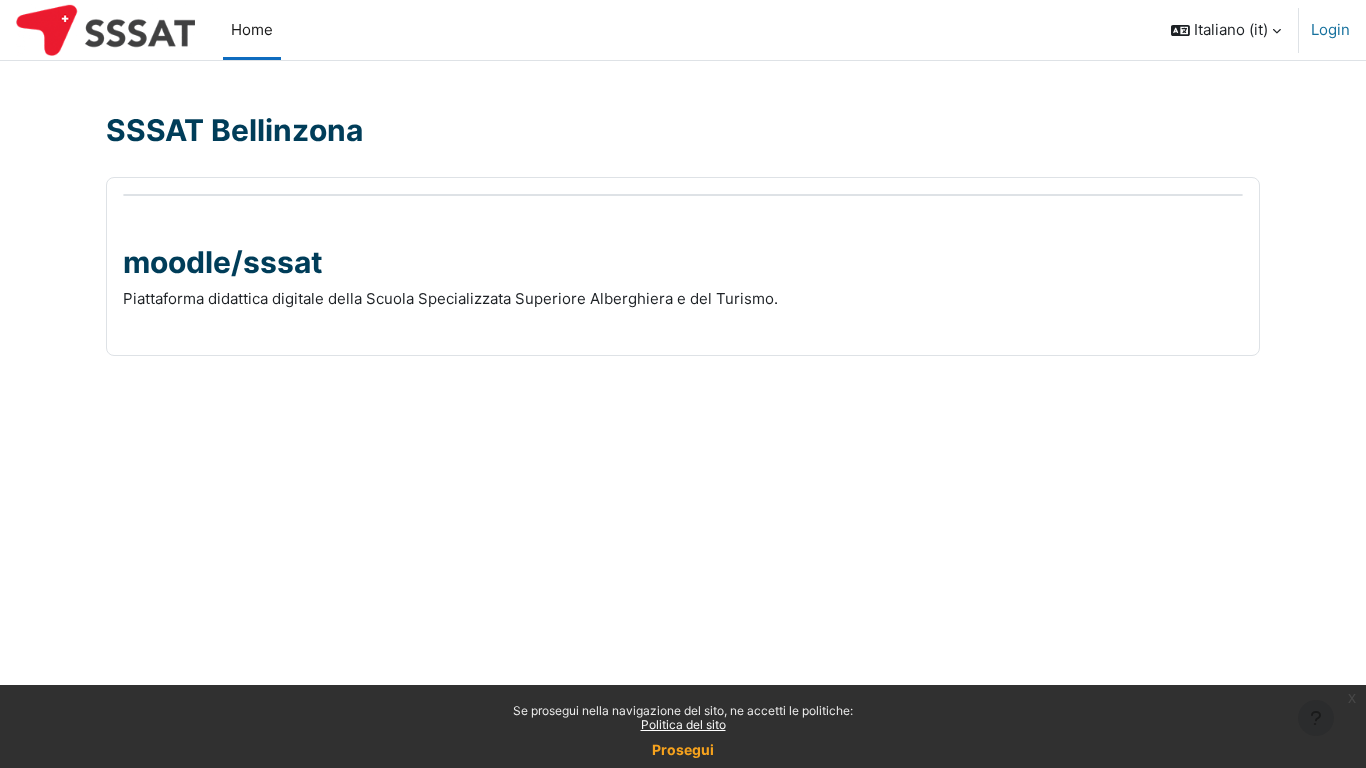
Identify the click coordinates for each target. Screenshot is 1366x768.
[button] (1226, 30)
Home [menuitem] (252, 29)
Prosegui (683, 749)
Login (1330, 29)
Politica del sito (683, 724)
